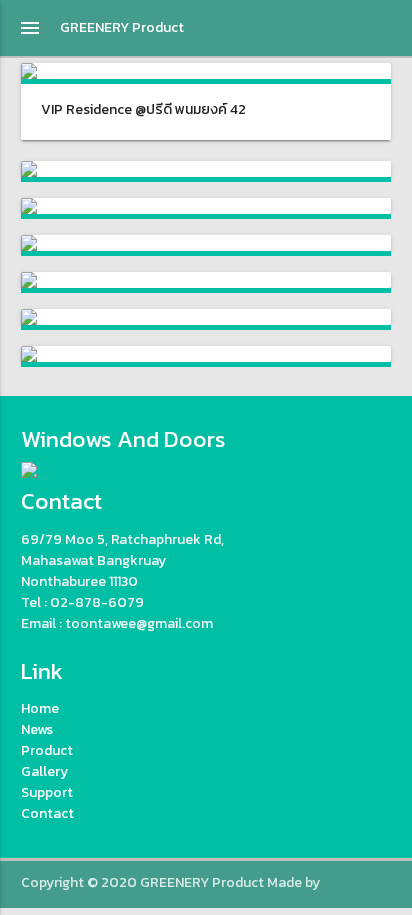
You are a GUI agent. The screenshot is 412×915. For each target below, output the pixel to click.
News (37, 729)
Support (47, 792)
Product (47, 750)
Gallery (44, 771)
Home (40, 708)
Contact (47, 813)
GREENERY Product (122, 27)
